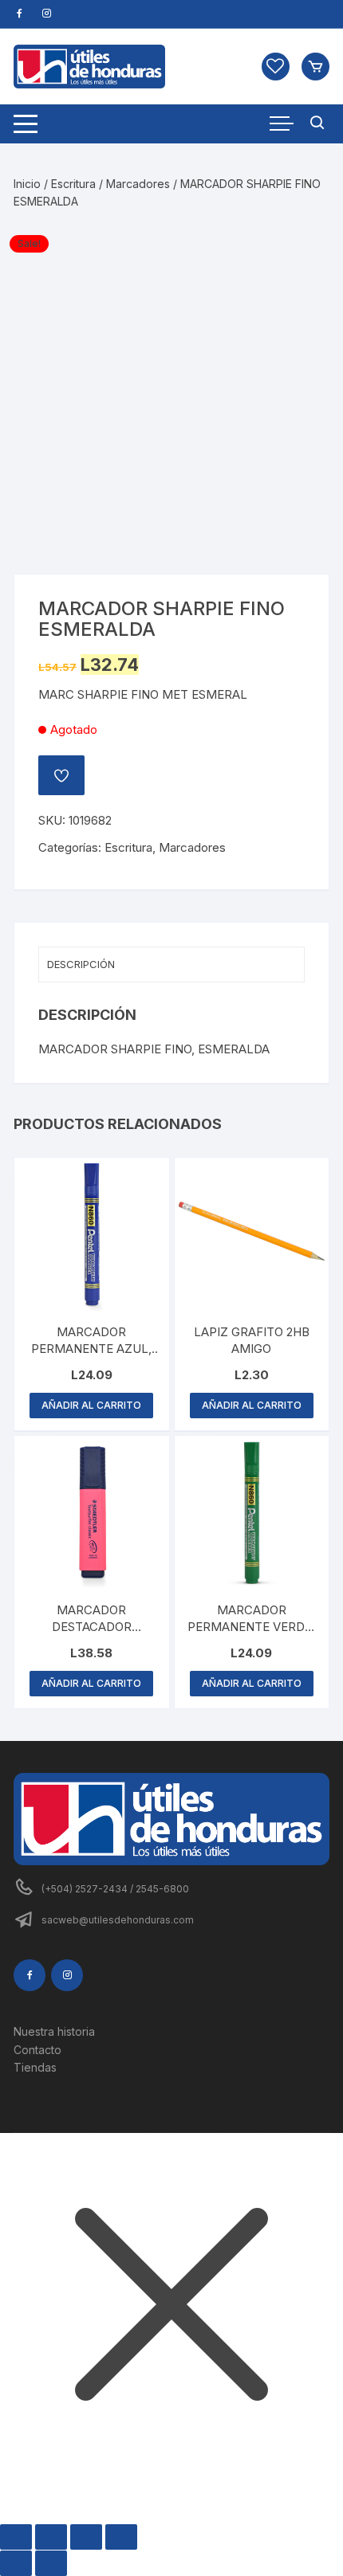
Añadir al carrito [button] (91, 1405)
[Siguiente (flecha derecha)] (51, 2563)
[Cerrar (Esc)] (121, 2537)
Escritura (73, 184)
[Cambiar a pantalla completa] (51, 2537)
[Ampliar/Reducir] (16, 2537)
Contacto (37, 2050)
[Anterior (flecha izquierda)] (16, 2563)
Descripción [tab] (81, 964)
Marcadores (138, 184)
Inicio (27, 184)
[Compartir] (86, 2537)
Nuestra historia (54, 2031)
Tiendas (35, 2067)
